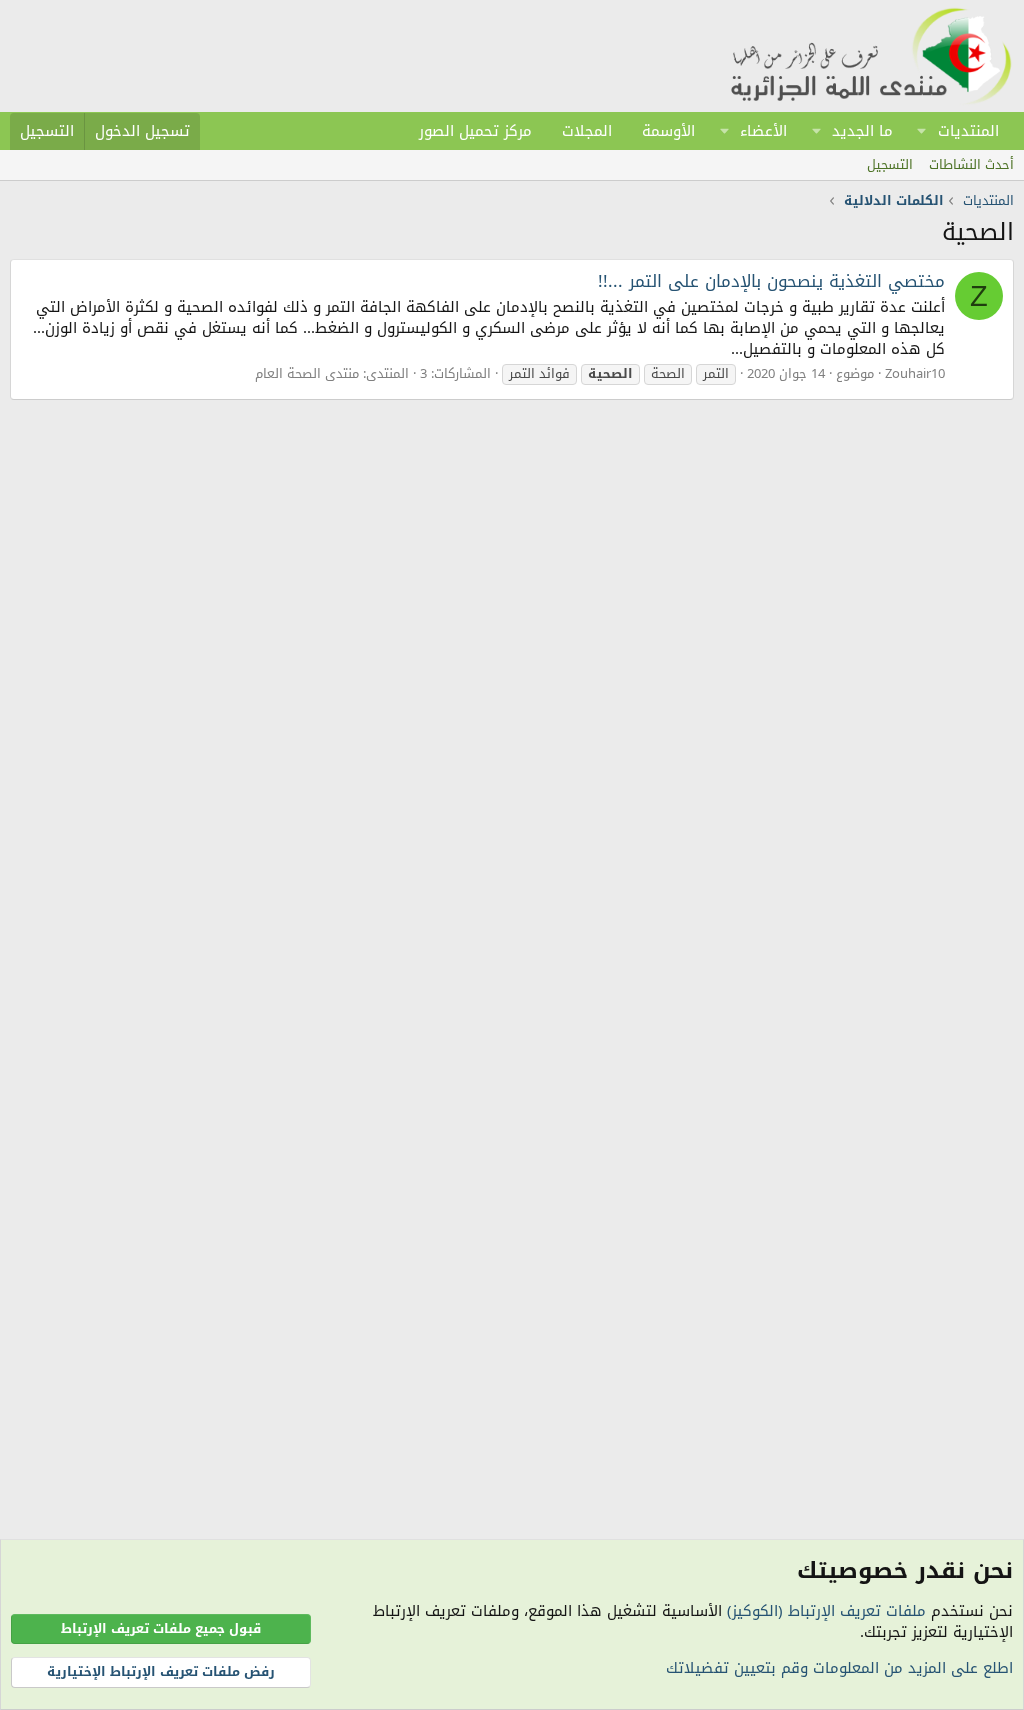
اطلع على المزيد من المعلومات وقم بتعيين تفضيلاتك (839, 1668)
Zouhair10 (915, 373)
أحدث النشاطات (971, 164)
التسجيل (890, 164)
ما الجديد (862, 131)
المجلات (587, 131)
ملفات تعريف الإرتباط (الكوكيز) (826, 1611)
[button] (922, 131)
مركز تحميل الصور (475, 131)
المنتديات (968, 131)
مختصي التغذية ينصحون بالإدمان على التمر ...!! (771, 281)
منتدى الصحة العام (307, 373)
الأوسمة (668, 131)
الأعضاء (763, 131)
